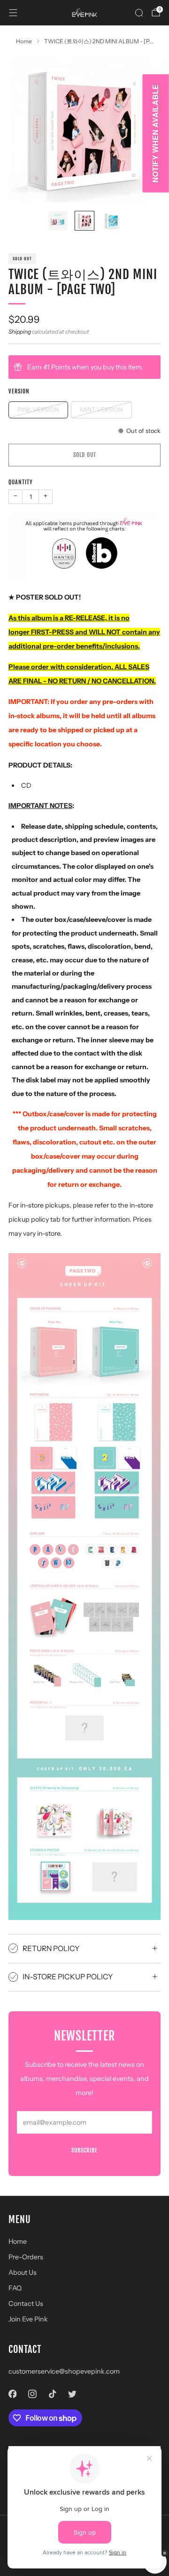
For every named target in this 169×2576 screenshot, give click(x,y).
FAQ (15, 2288)
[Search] (139, 13)
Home (18, 2241)
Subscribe (84, 2150)
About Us (23, 2272)
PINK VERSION (38, 410)
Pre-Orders (26, 2257)
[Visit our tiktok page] (52, 2394)
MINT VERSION (101, 410)
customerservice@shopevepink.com (64, 2371)
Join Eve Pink (28, 2319)
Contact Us (26, 2304)
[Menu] (13, 13)
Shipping (20, 332)
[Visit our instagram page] (33, 2394)
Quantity (21, 482)
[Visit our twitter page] (73, 2394)
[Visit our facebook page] (12, 2394)
